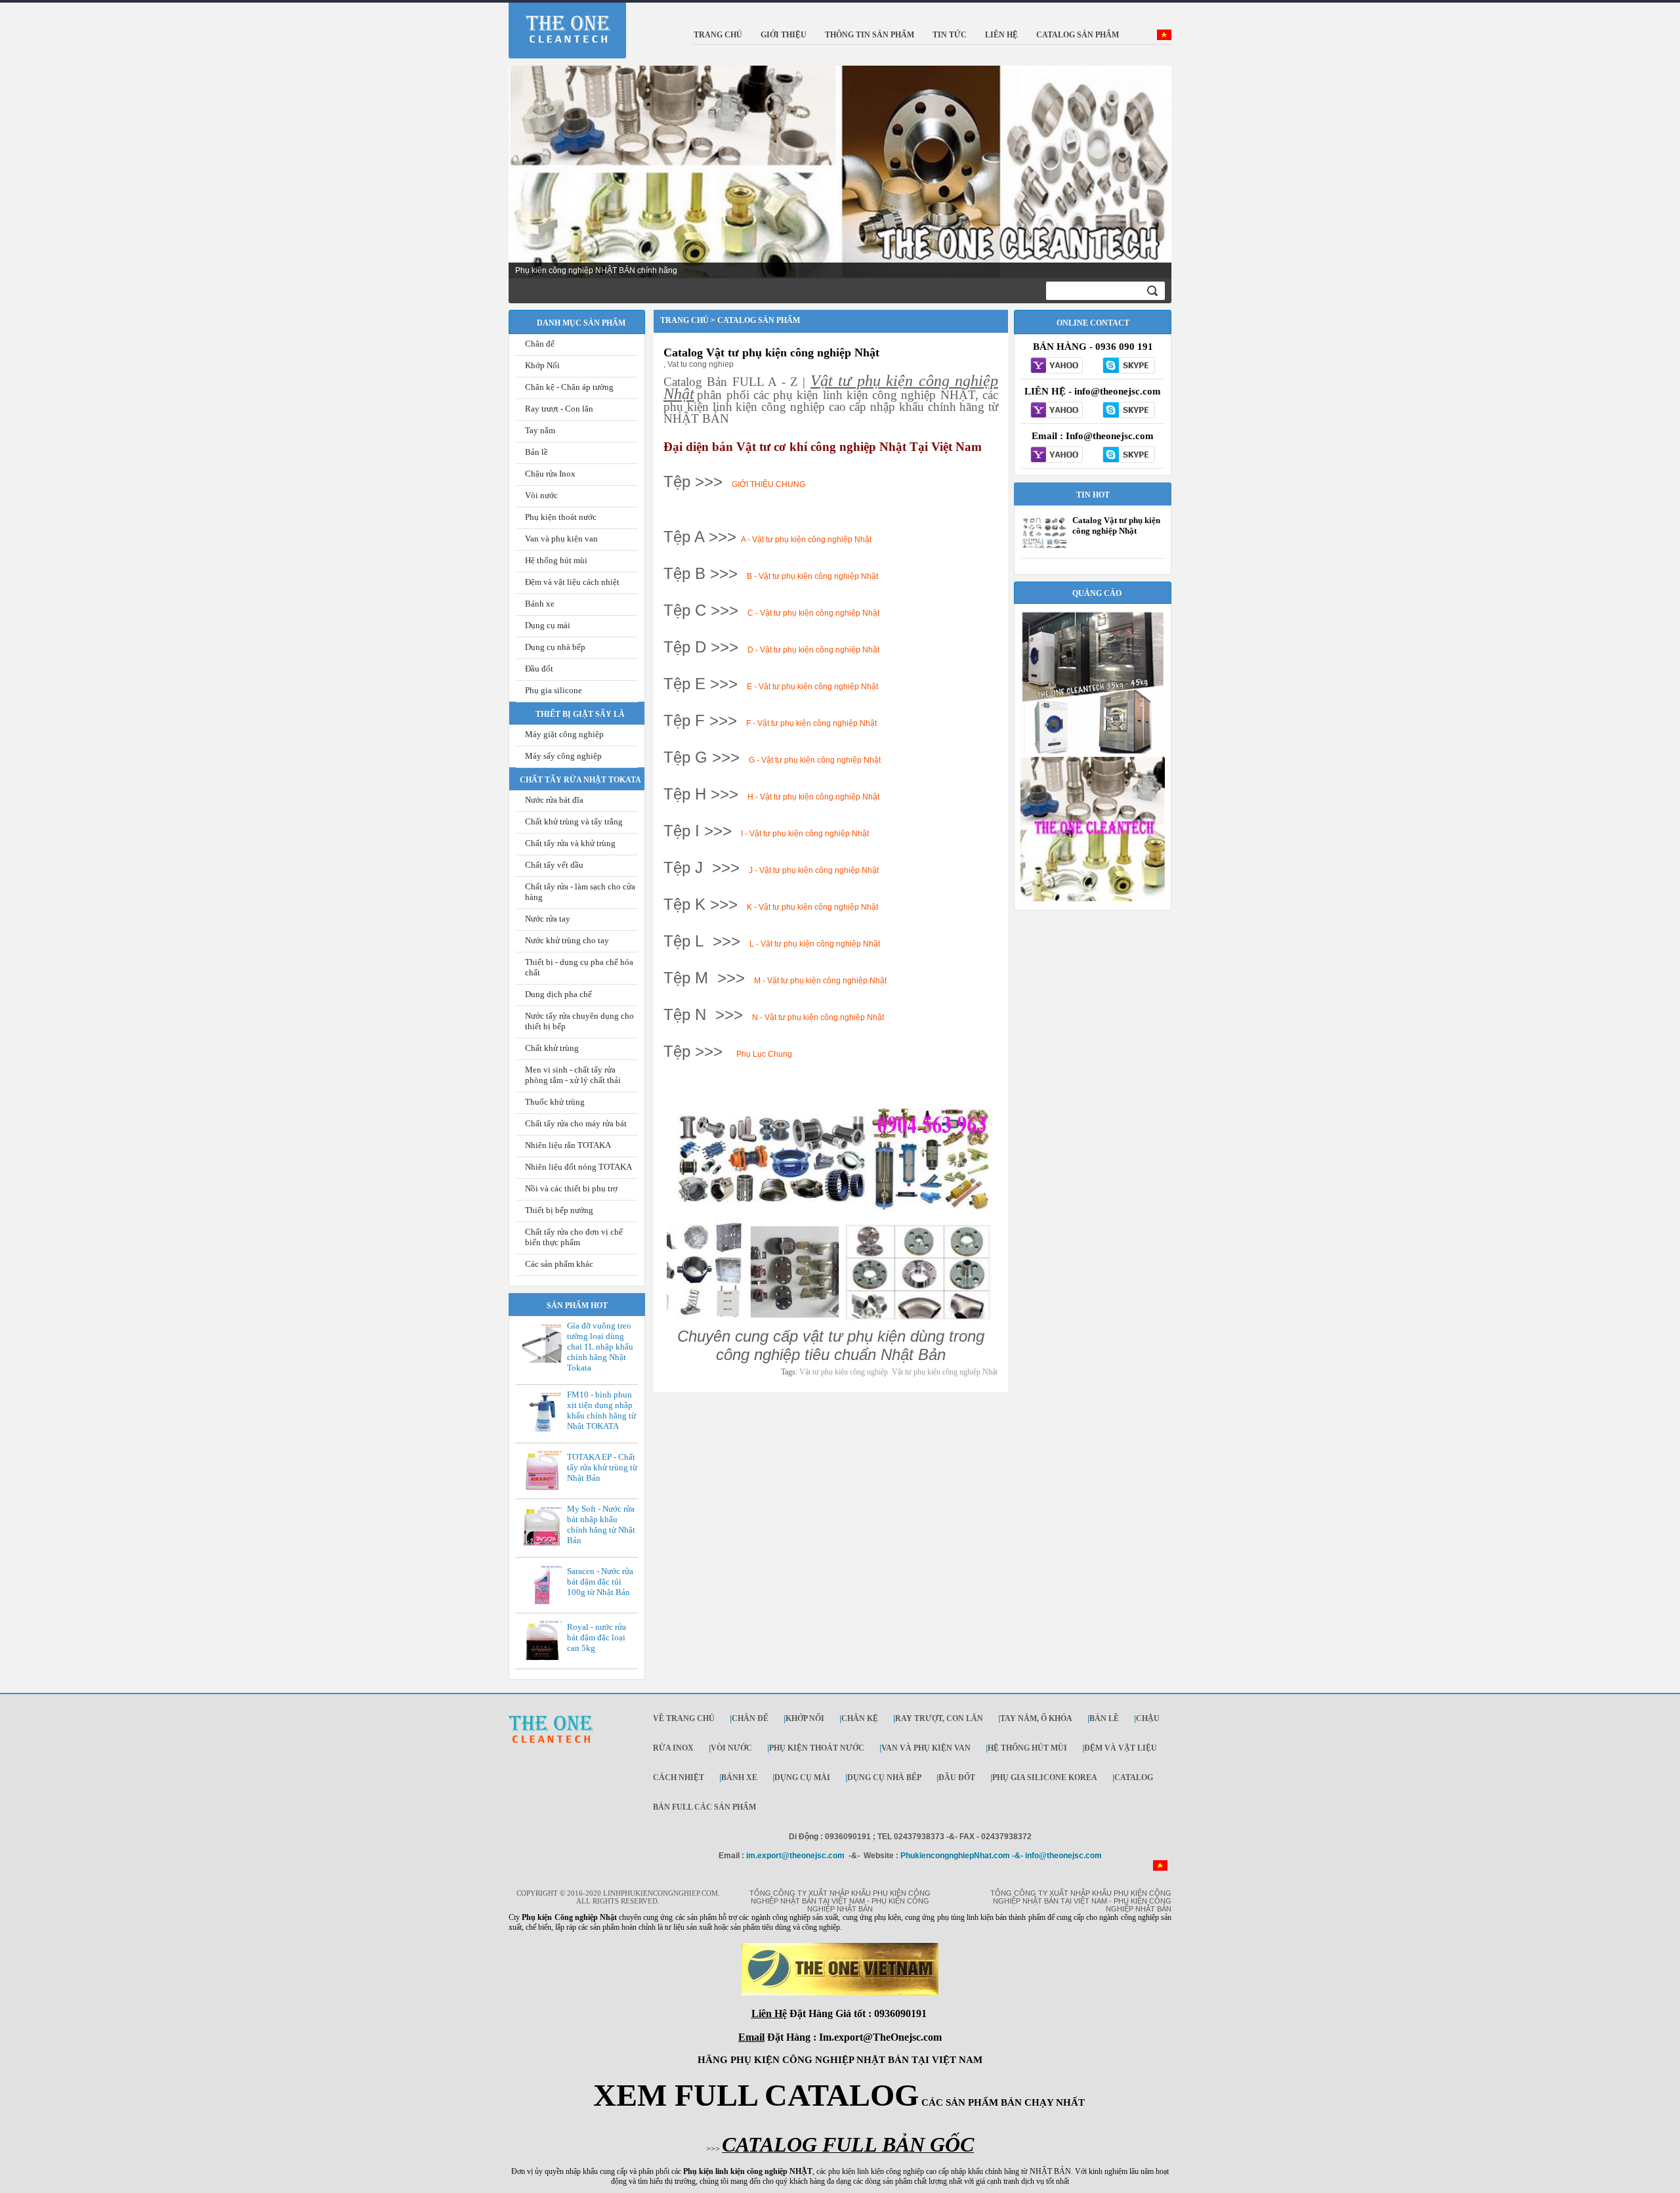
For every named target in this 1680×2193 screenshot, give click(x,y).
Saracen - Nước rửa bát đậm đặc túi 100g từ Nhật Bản (600, 1582)
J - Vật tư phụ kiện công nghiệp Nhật (814, 870)
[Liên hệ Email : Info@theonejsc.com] (1057, 456)
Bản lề (536, 452)
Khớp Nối (542, 365)
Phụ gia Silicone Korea (1045, 1778)
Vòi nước (541, 495)
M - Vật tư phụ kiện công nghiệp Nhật (821, 981)
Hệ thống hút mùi (556, 560)
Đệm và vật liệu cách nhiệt (572, 582)
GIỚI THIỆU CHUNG (768, 484)
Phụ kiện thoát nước (561, 517)
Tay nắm (540, 430)
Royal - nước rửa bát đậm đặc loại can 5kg (597, 1637)
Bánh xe (540, 604)
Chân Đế (750, 1718)
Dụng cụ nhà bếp (555, 647)
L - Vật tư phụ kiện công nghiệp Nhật (815, 944)
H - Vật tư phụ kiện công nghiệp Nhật (813, 797)
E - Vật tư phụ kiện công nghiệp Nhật (812, 687)
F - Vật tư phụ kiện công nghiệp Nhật (811, 723)
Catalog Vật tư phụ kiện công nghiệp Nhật (771, 352)
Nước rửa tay (548, 919)
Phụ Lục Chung (764, 1054)
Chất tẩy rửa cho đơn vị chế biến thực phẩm (574, 1237)
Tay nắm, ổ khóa (1036, 1718)
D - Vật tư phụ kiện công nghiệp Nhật (813, 650)
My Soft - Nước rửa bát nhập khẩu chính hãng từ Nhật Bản (601, 1524)
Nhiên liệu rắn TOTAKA (568, 1145)
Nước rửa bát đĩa (554, 800)
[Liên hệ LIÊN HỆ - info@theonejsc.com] (1057, 411)
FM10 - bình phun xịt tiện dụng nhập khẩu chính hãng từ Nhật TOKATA (601, 1410)
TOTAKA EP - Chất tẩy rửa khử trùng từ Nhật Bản (602, 1467)
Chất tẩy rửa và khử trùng (570, 843)
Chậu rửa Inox (550, 474)
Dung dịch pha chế (558, 994)
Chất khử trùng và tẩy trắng (574, 821)
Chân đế (540, 344)
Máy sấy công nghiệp (563, 756)
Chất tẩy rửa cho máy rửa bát (576, 1123)
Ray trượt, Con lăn (939, 1718)
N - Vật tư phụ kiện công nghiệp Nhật (818, 1017)
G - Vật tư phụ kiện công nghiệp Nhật (815, 760)
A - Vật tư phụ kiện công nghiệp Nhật (806, 540)
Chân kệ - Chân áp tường (569, 387)
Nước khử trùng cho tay (567, 940)
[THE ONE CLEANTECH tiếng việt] (1164, 37)
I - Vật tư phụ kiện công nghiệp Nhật (805, 834)
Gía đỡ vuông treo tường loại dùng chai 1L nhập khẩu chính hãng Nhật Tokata (600, 1347)
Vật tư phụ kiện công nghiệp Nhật (945, 1372)
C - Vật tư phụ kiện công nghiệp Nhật (813, 613)
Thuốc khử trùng (555, 1102)
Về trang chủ (684, 1718)
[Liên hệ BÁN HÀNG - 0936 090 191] (1057, 366)
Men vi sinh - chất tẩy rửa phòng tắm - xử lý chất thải (573, 1075)
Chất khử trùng (552, 1048)
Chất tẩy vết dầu (554, 865)
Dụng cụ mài (548, 625)
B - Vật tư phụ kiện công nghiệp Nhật (812, 576)
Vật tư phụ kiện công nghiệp (844, 1372)
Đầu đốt (539, 669)
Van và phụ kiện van (561, 539)
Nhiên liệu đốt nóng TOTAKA (578, 1167)
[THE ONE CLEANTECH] (559, 22)
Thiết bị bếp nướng (559, 1210)
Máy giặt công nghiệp (564, 734)
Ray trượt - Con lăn (559, 409)
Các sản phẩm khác (559, 1264)
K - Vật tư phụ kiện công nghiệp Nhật (812, 907)
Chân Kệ (860, 1718)
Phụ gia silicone (554, 690)
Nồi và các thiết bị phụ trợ (571, 1188)
